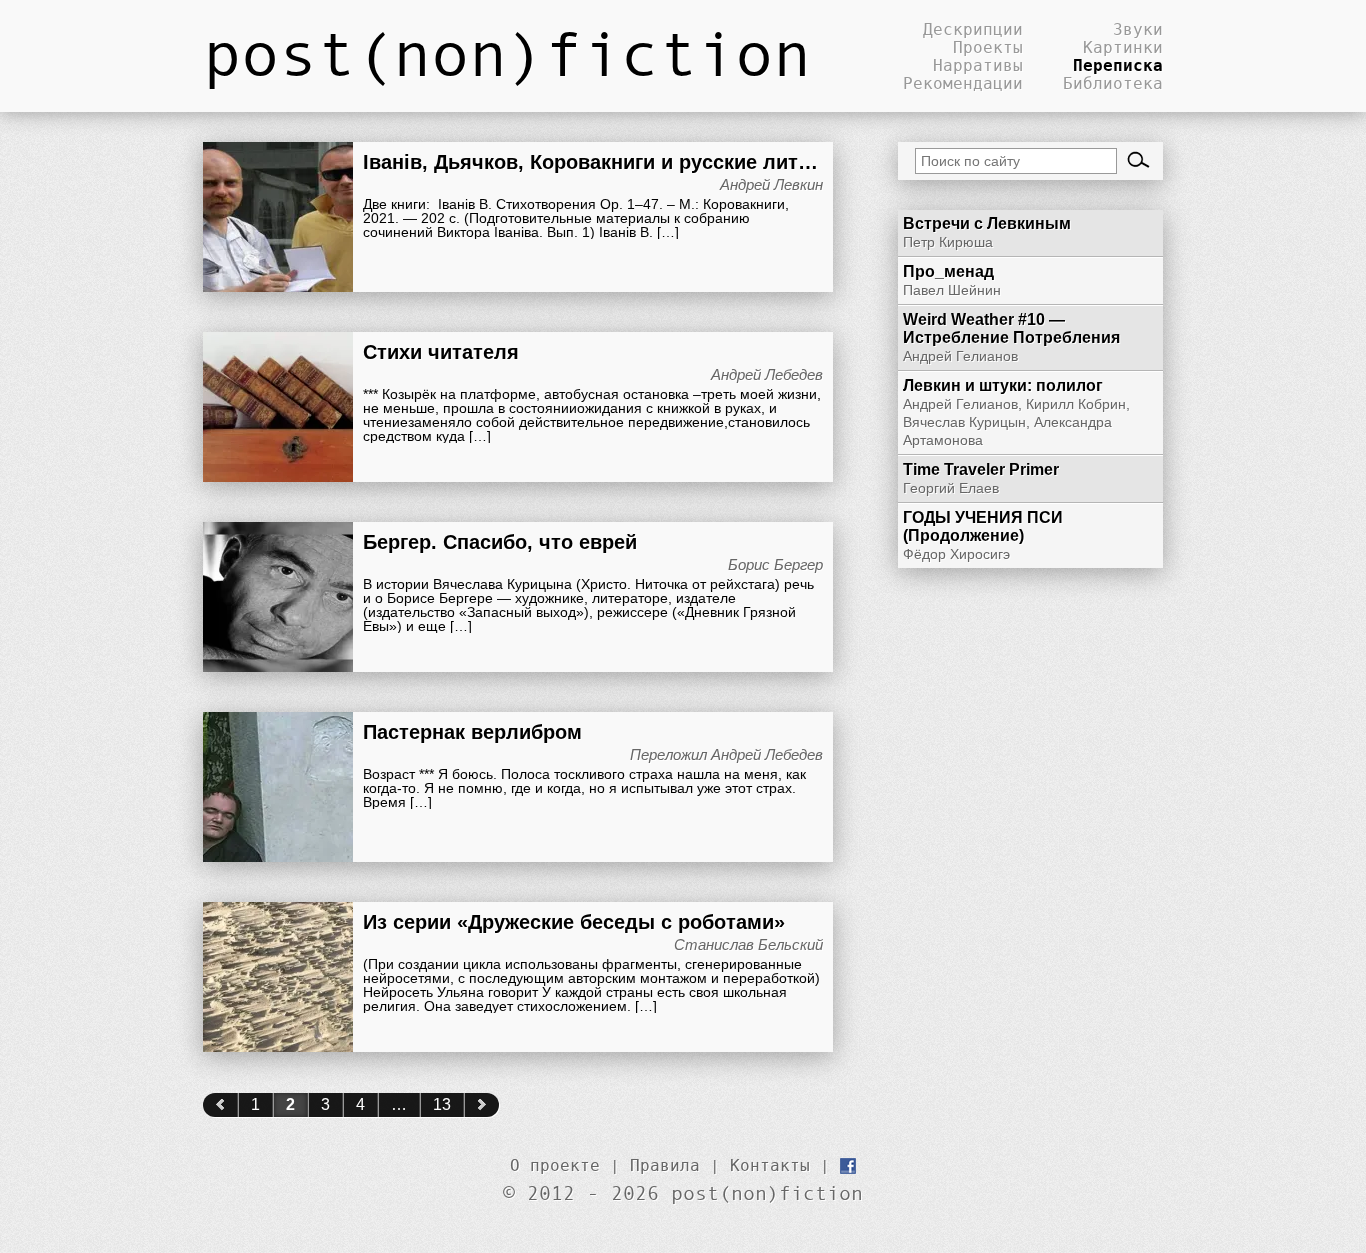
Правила (665, 1165)
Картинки (1123, 47)
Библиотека (1113, 83)
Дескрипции (973, 29)
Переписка (1118, 65)
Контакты (770, 1165)
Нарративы (978, 65)
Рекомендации (963, 83)
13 (442, 1104)
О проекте (555, 1165)
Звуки (1138, 29)
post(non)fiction (507, 52)
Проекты (988, 47)
